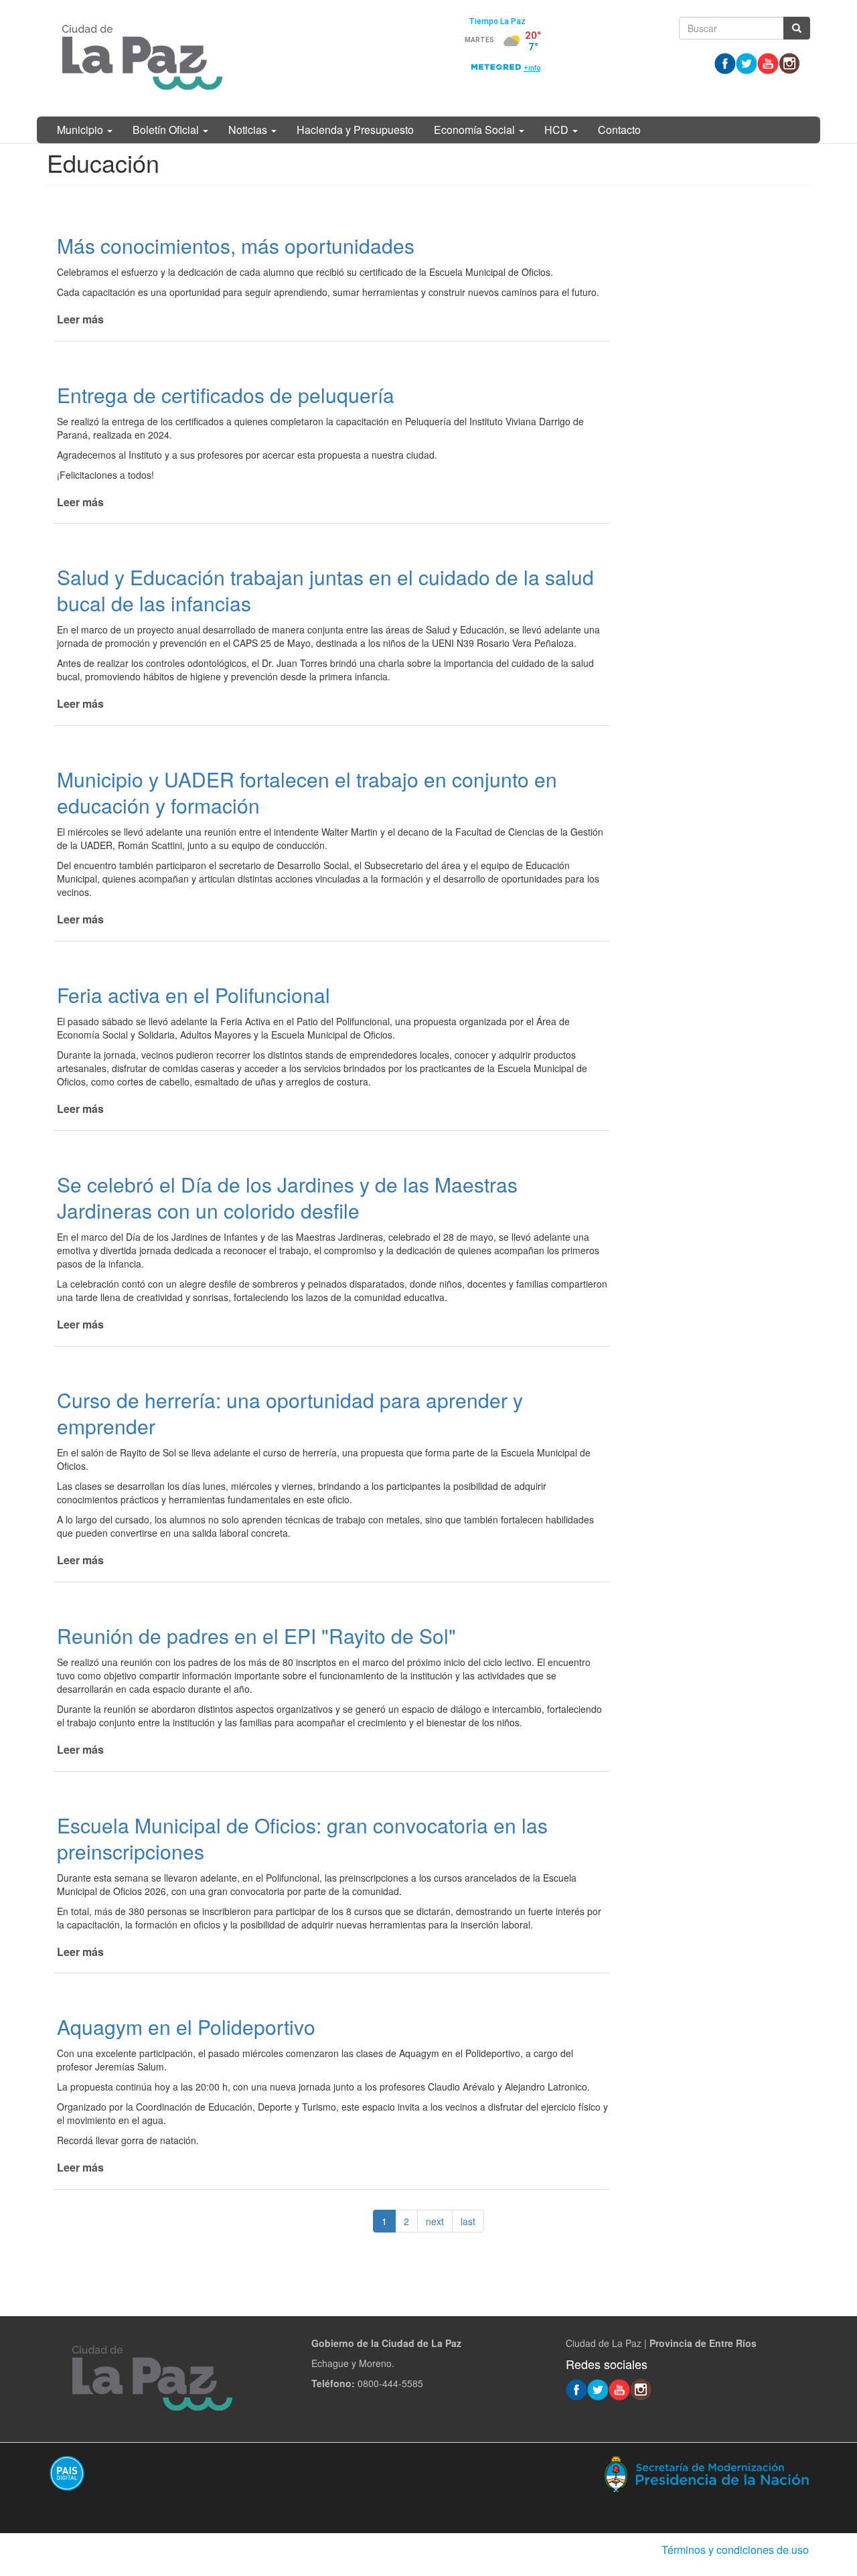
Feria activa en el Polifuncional (193, 995)
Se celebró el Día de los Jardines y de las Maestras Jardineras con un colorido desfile (287, 1197)
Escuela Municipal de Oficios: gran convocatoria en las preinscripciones (302, 1838)
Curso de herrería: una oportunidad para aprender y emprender (290, 1413)
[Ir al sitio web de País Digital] (233, 2473)
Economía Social (476, 130)
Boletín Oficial (167, 130)
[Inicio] (142, 58)
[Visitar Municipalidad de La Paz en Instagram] (789, 62)
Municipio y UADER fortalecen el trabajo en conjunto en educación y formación (307, 792)
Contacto (619, 130)
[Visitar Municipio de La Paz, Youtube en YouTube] (768, 62)
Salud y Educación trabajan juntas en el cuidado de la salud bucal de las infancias (325, 590)
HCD (558, 130)
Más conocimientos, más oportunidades (236, 245)
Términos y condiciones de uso (735, 2550)
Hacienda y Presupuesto (355, 130)
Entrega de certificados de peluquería (226, 395)
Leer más (80, 319)
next (435, 2221)
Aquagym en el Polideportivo (186, 2027)
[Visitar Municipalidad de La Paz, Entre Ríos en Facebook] (725, 62)
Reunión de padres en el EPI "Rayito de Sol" (256, 1636)
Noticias (249, 130)
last (468, 2221)
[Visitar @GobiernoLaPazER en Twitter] (747, 62)
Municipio (81, 130)
